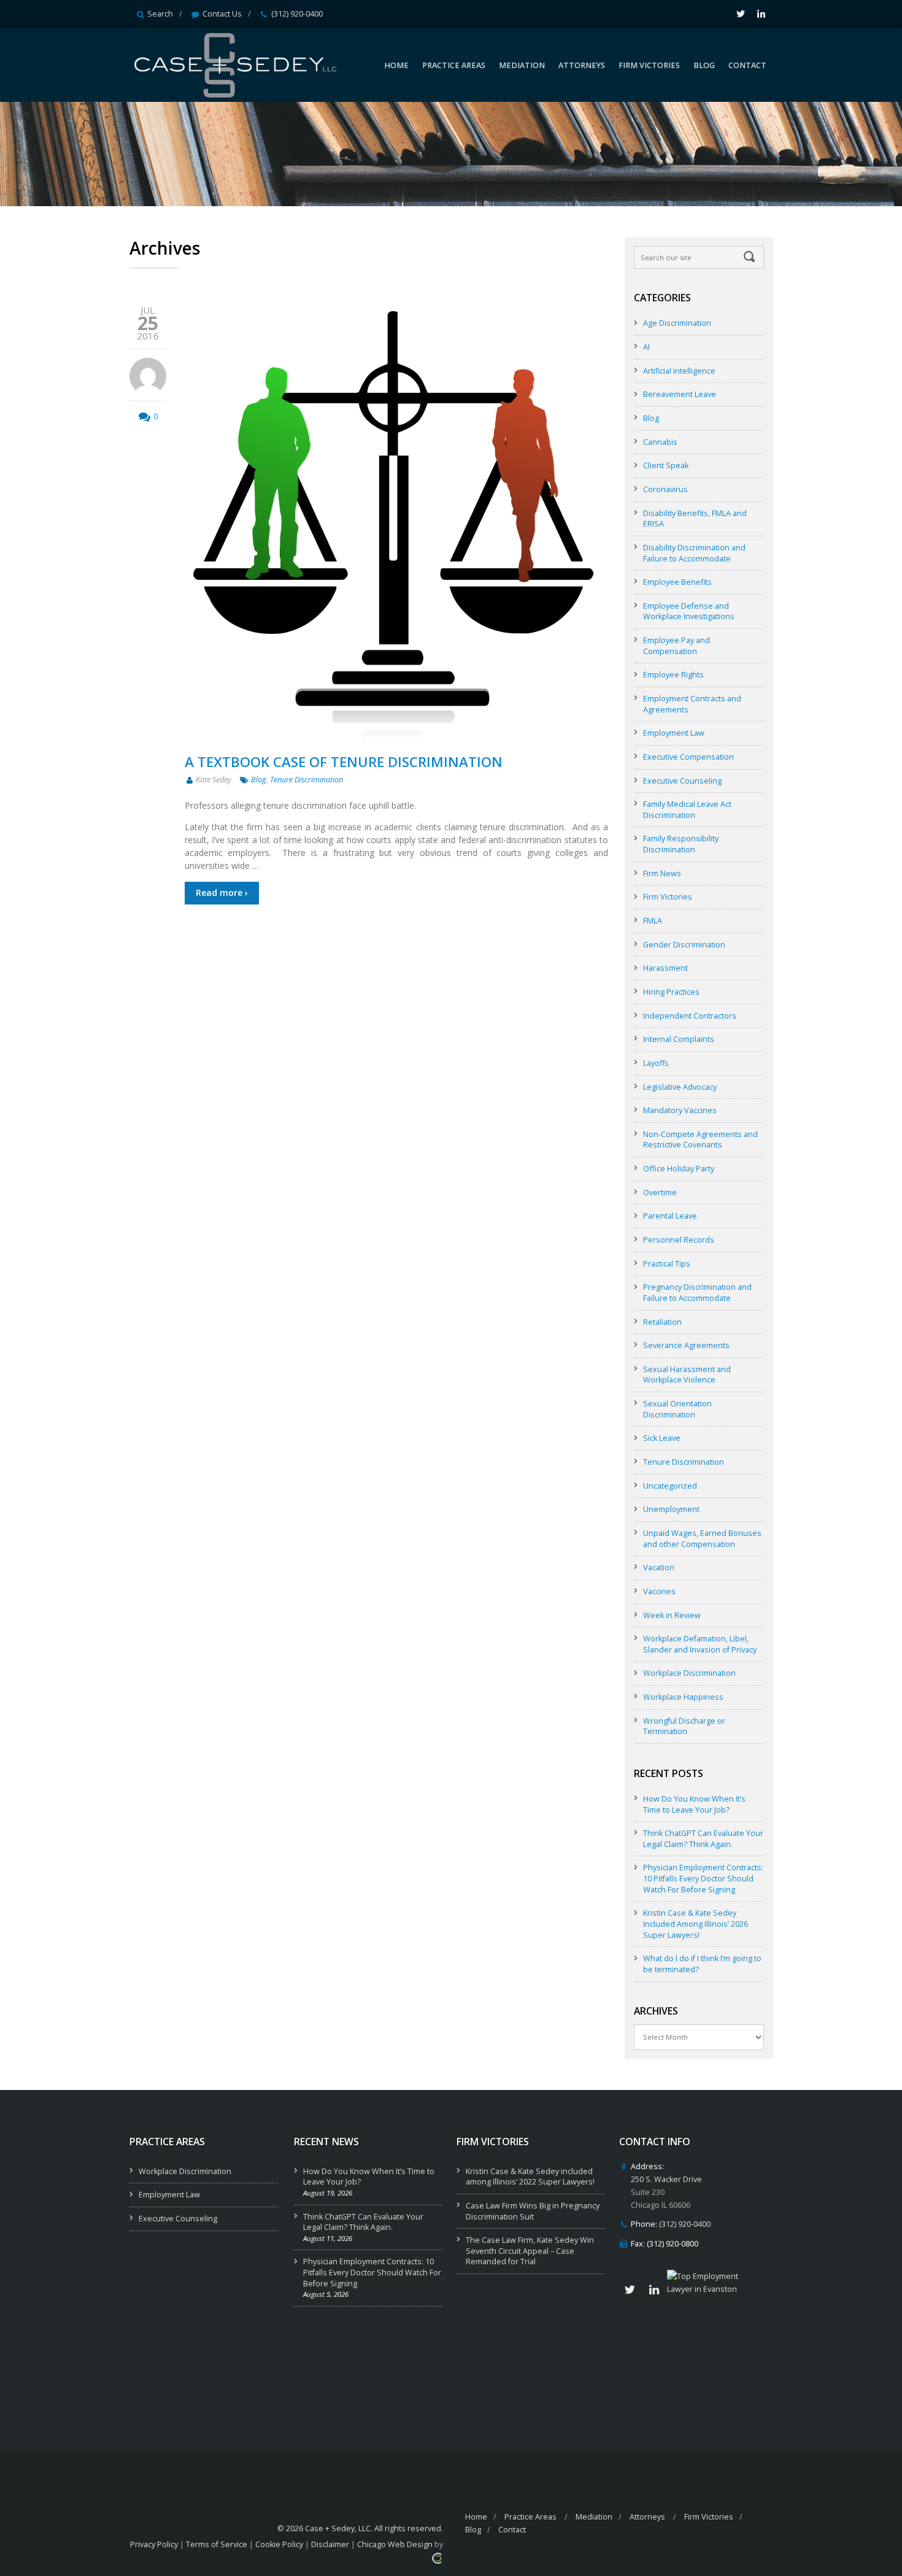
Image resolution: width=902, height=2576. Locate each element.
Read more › (222, 893)
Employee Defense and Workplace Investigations (689, 611)
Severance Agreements (686, 1345)
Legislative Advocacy (680, 1087)
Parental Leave (670, 1216)
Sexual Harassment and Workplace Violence (687, 1375)
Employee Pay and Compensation (676, 646)
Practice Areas (530, 2517)
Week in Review (672, 1615)
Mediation (594, 2517)
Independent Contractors (690, 1016)
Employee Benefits (677, 582)
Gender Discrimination (684, 945)
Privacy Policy (154, 2544)
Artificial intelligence (679, 371)
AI (646, 347)
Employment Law (674, 733)
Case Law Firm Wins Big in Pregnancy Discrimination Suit (533, 2211)
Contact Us (222, 14)
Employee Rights (673, 675)
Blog (259, 780)
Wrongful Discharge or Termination (684, 1726)
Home (476, 2517)
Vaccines (659, 1591)
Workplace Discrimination (689, 1673)
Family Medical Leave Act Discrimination (687, 810)
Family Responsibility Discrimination (681, 844)
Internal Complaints (679, 1039)
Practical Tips (667, 1264)
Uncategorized (670, 1486)
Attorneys (647, 2517)
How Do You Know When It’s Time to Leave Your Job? (694, 1804)
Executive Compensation (688, 757)
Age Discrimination (677, 323)
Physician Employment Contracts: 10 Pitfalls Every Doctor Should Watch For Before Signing (703, 1878)
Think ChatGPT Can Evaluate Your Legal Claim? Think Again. (703, 1839)
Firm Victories (668, 897)
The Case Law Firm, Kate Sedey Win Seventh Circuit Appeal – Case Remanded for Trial (530, 2251)
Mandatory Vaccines (680, 1110)
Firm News (662, 873)
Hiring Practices (671, 992)
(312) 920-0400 (297, 14)
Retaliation (662, 1322)
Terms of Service (217, 2544)
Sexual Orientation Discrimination (677, 1409)
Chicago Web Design (395, 2544)
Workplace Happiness (683, 1697)
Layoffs (656, 1063)
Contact (512, 2530)
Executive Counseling (682, 781)
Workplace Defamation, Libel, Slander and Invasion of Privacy (700, 1644)
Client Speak (666, 465)
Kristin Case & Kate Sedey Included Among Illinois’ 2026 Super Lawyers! (696, 1924)
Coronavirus (665, 489)
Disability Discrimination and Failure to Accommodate (694, 553)
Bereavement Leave (680, 394)
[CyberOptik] (437, 2557)
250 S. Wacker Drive (666, 2179)
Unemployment (671, 1509)
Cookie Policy (279, 2544)
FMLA (653, 921)
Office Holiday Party (679, 1169)
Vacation (659, 1568)
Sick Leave (662, 1438)
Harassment (665, 968)
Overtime (660, 1193)
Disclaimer (330, 2544)
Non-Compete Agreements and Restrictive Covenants (700, 1140)
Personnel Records (679, 1240)
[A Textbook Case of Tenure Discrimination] (396, 526)
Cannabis (660, 442)
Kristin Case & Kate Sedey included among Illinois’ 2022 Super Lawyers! (530, 2177)
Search (160, 14)
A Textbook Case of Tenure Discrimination (344, 762)
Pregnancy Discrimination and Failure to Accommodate (697, 1293)
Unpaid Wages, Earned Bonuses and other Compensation (702, 1539)
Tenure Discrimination (306, 780)
